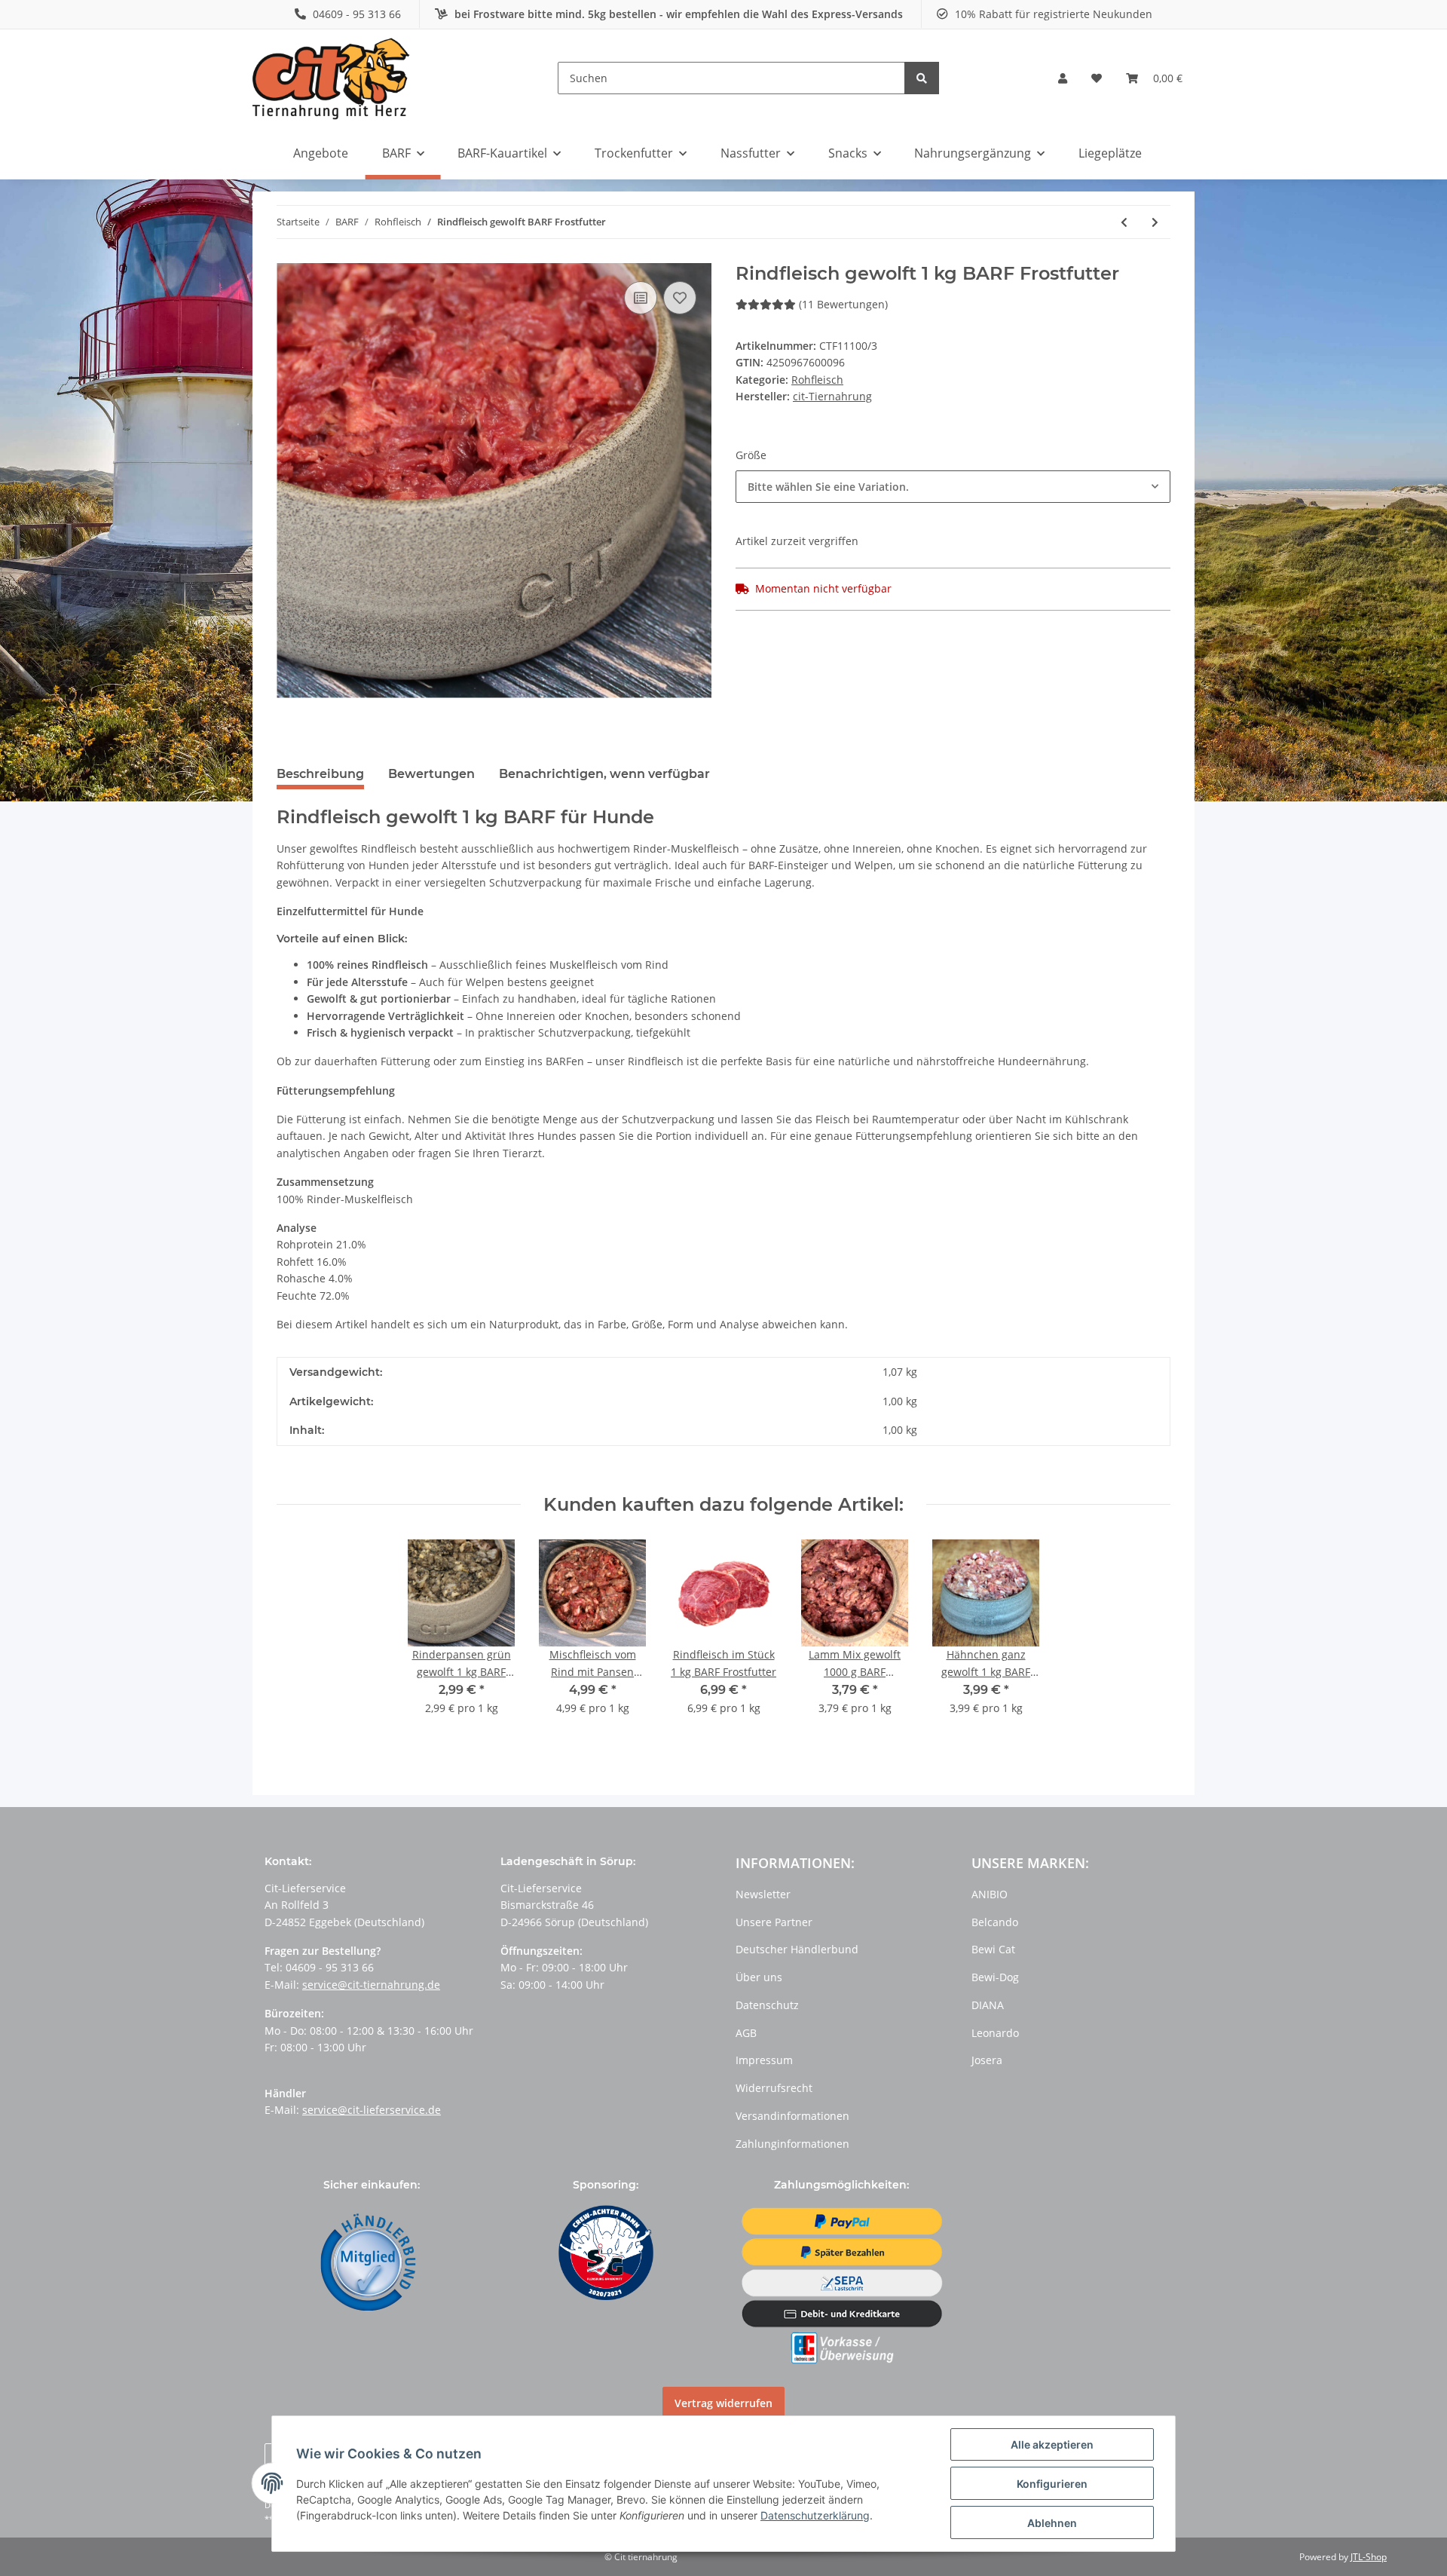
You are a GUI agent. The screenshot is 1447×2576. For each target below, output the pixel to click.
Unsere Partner (774, 1922)
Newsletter (763, 1894)
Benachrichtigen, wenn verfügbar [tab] (604, 774)
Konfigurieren (1052, 2484)
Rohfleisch (817, 380)
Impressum (764, 2060)
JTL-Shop (1369, 2557)
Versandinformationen (792, 2116)
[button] (1063, 78)
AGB (746, 2033)
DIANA (988, 2005)
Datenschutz (767, 2005)
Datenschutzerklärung (815, 2515)
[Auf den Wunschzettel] (680, 298)
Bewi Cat (993, 1949)
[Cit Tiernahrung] (331, 78)
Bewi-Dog (995, 1977)
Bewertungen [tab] (431, 774)
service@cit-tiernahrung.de (371, 1985)
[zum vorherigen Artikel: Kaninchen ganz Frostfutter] (1124, 222)
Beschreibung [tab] (320, 774)
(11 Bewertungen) (843, 304)
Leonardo (995, 2033)
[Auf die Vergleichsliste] (641, 298)
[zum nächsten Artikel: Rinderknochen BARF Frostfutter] (1155, 222)
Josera (987, 2060)
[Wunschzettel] (1097, 78)
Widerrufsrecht (774, 2088)
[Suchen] (922, 78)
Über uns (759, 1977)
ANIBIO (990, 1894)
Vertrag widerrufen (723, 2403)
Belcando (995, 1922)
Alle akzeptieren (1052, 2444)
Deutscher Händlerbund (797, 1949)
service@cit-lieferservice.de (372, 2110)
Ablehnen (1052, 2523)
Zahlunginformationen (792, 2144)
